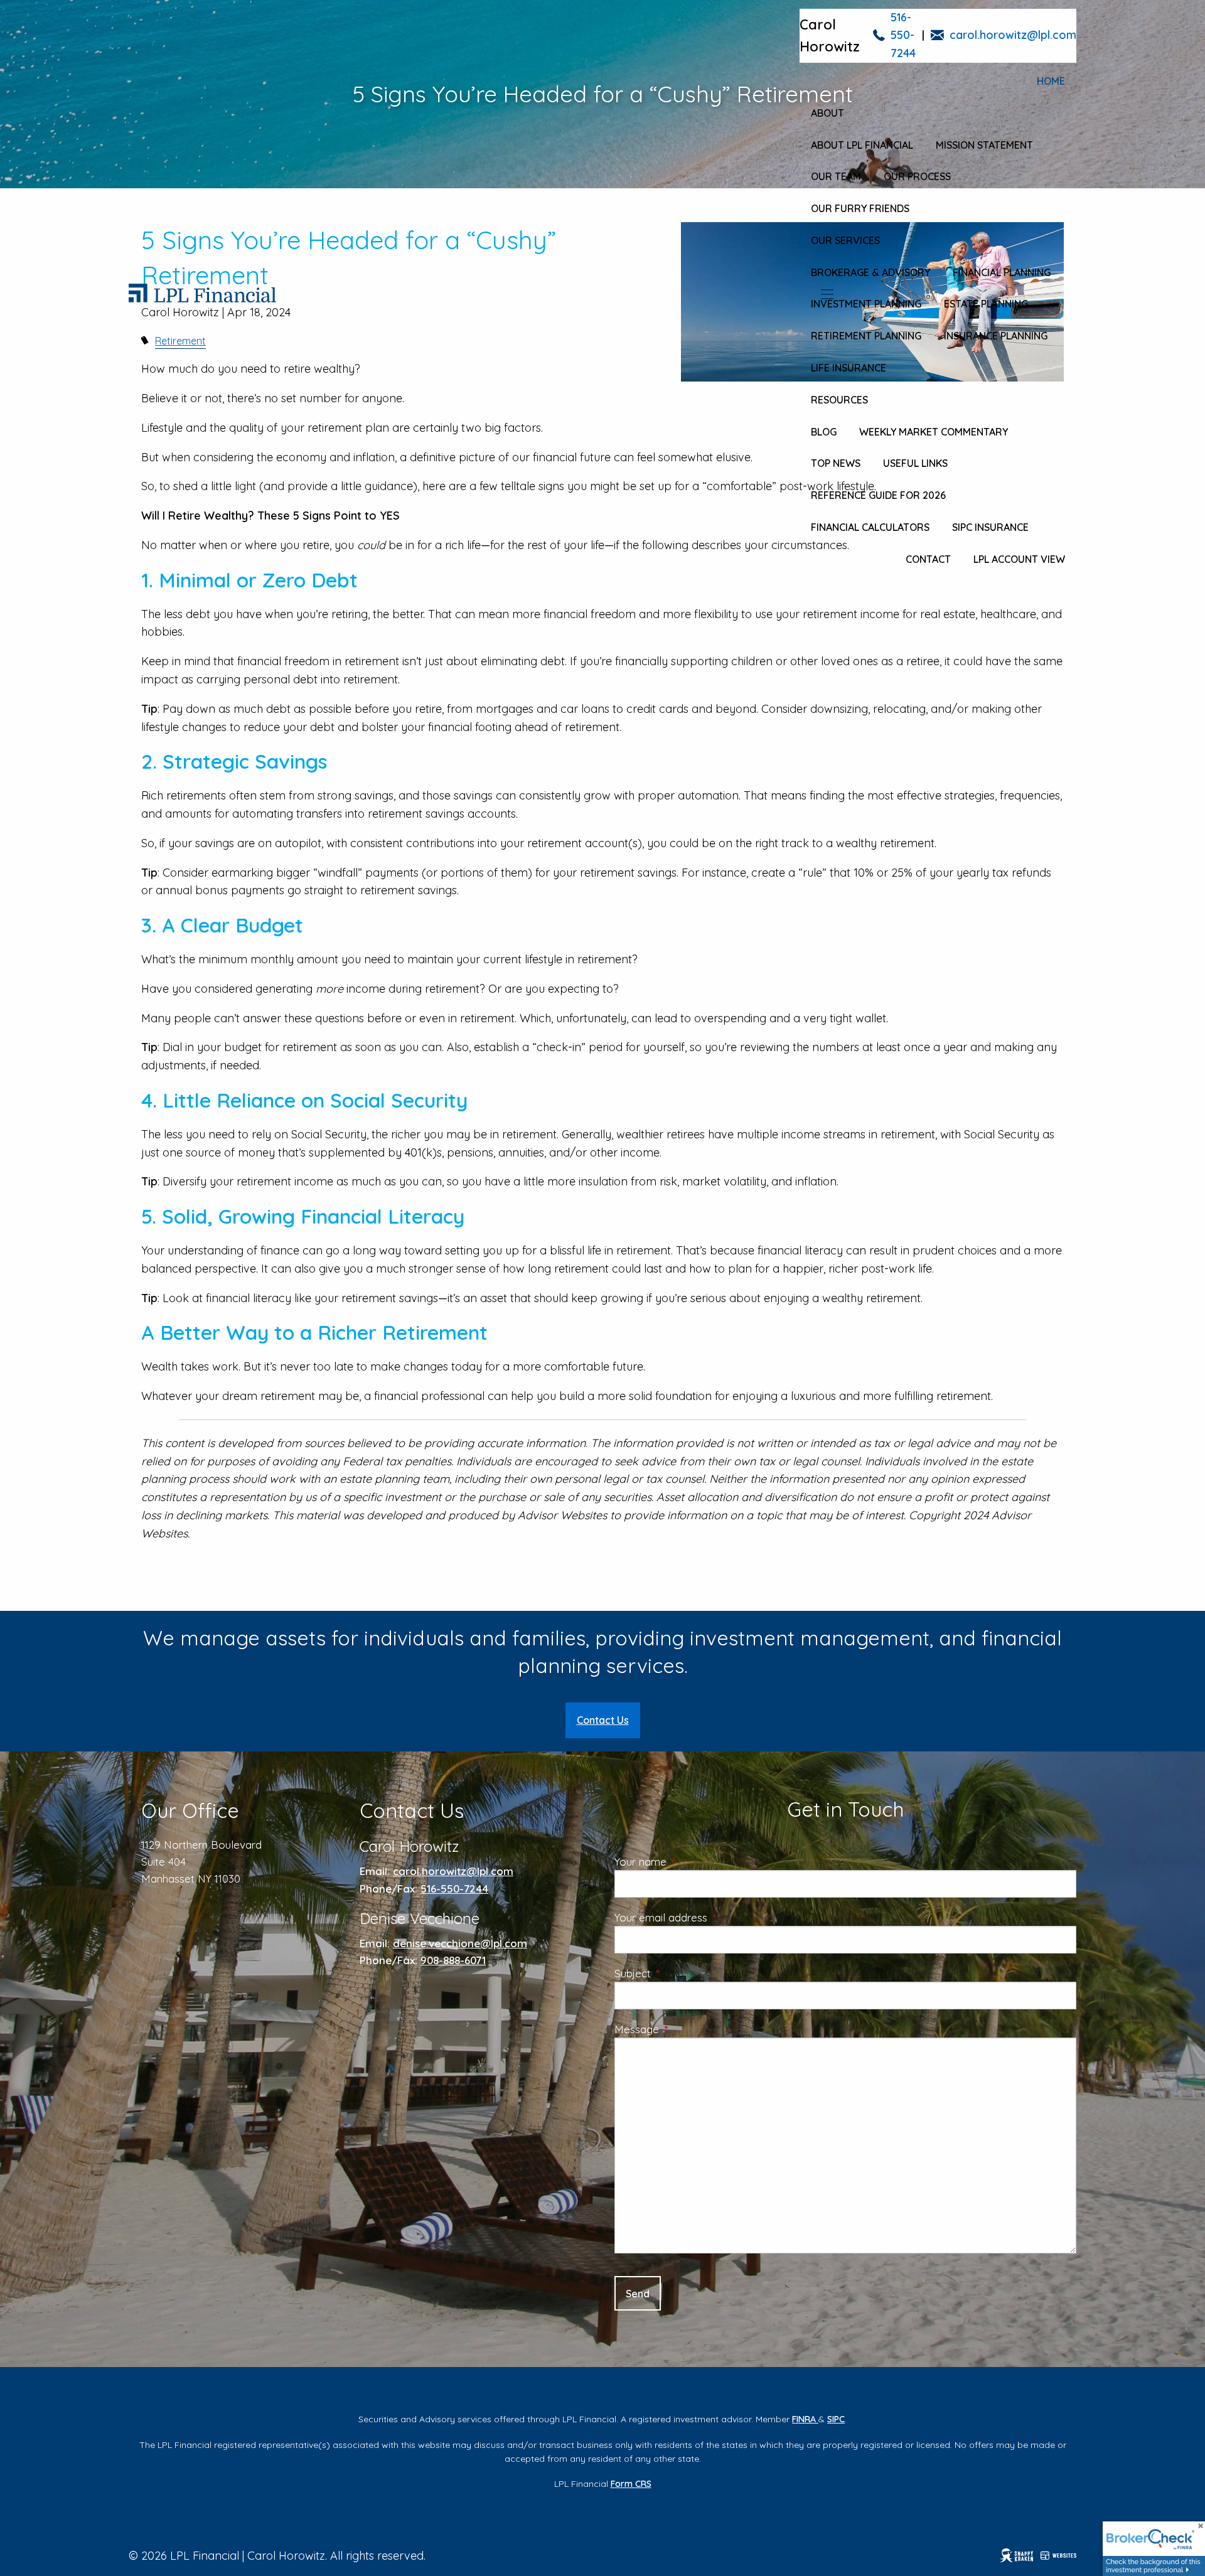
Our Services (845, 240)
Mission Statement (984, 145)
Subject (683, 1973)
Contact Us (603, 1720)
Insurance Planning (996, 336)
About (827, 113)
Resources (839, 400)
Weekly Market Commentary (934, 432)
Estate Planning (986, 304)
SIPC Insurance (990, 527)
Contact (928, 559)
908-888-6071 (453, 1960)
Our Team (836, 176)
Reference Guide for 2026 (878, 495)
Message (688, 2029)
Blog (824, 432)
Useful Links (915, 463)
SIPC (836, 2419)
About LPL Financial (862, 145)
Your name (691, 1862)
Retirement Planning (866, 336)
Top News (836, 463)
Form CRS (631, 2484)
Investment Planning (866, 304)
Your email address (712, 1917)
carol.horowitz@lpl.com (1013, 35)
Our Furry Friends (860, 208)
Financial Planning (1002, 272)
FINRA (805, 2419)
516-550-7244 (903, 35)
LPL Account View (1019, 559)
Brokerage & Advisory (870, 272)
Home (1051, 81)
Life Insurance (849, 368)
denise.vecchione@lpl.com (460, 1943)
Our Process (917, 176)
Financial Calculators (870, 527)
